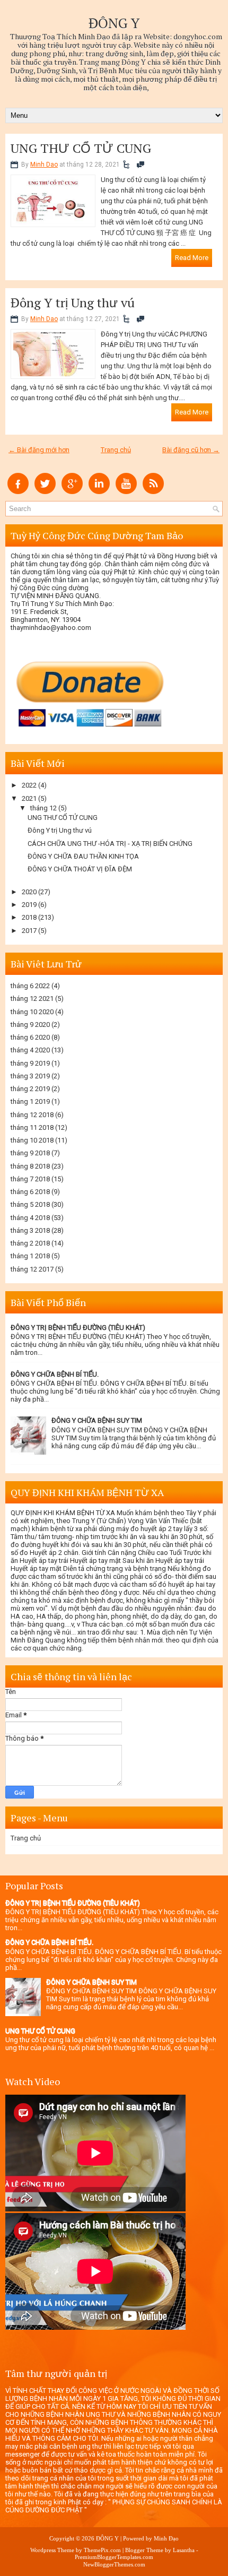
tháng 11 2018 (32, 1127)
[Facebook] (18, 492)
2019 (29, 905)
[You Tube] (126, 492)
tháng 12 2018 (32, 1115)
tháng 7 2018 (30, 1179)
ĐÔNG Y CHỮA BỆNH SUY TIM (97, 1420)
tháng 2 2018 (30, 1243)
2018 (29, 917)
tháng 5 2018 (30, 1204)
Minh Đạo (166, 2538)
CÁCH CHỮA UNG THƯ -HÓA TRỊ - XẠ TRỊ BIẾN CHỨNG (110, 844)
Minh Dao (44, 165)
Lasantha (184, 2550)
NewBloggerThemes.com (114, 2564)
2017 (29, 931)
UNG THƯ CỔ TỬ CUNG (81, 148)
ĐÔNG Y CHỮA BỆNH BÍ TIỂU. (55, 1374)
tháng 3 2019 (30, 1076)
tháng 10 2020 (32, 1012)
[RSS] (153, 492)
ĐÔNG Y (114, 23)
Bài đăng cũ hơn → (191, 450)
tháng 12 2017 (32, 1269)
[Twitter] (45, 492)
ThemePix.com (102, 2550)
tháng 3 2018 (30, 1230)
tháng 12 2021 (32, 999)
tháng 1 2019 (30, 1101)
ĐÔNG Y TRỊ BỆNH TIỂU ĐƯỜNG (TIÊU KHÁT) (78, 1328)
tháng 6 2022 (30, 986)
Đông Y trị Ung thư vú (73, 302)
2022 (29, 785)
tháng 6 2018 (30, 1192)
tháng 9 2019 (30, 1063)
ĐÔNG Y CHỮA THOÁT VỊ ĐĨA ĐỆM (80, 869)
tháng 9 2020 (30, 1025)
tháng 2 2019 (30, 1089)
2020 (29, 892)
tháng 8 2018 (30, 1166)
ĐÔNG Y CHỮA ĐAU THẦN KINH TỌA (83, 856)
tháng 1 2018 (30, 1256)
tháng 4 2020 (30, 1050)
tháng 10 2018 (32, 1140)
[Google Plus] (72, 492)
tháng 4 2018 (30, 1218)
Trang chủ (116, 450)
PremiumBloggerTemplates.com (114, 2557)
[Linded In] (99, 492)
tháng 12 (43, 808)
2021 (29, 798)
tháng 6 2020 (30, 1037)
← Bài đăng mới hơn (39, 450)
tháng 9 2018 (30, 1153)
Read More (192, 258)
